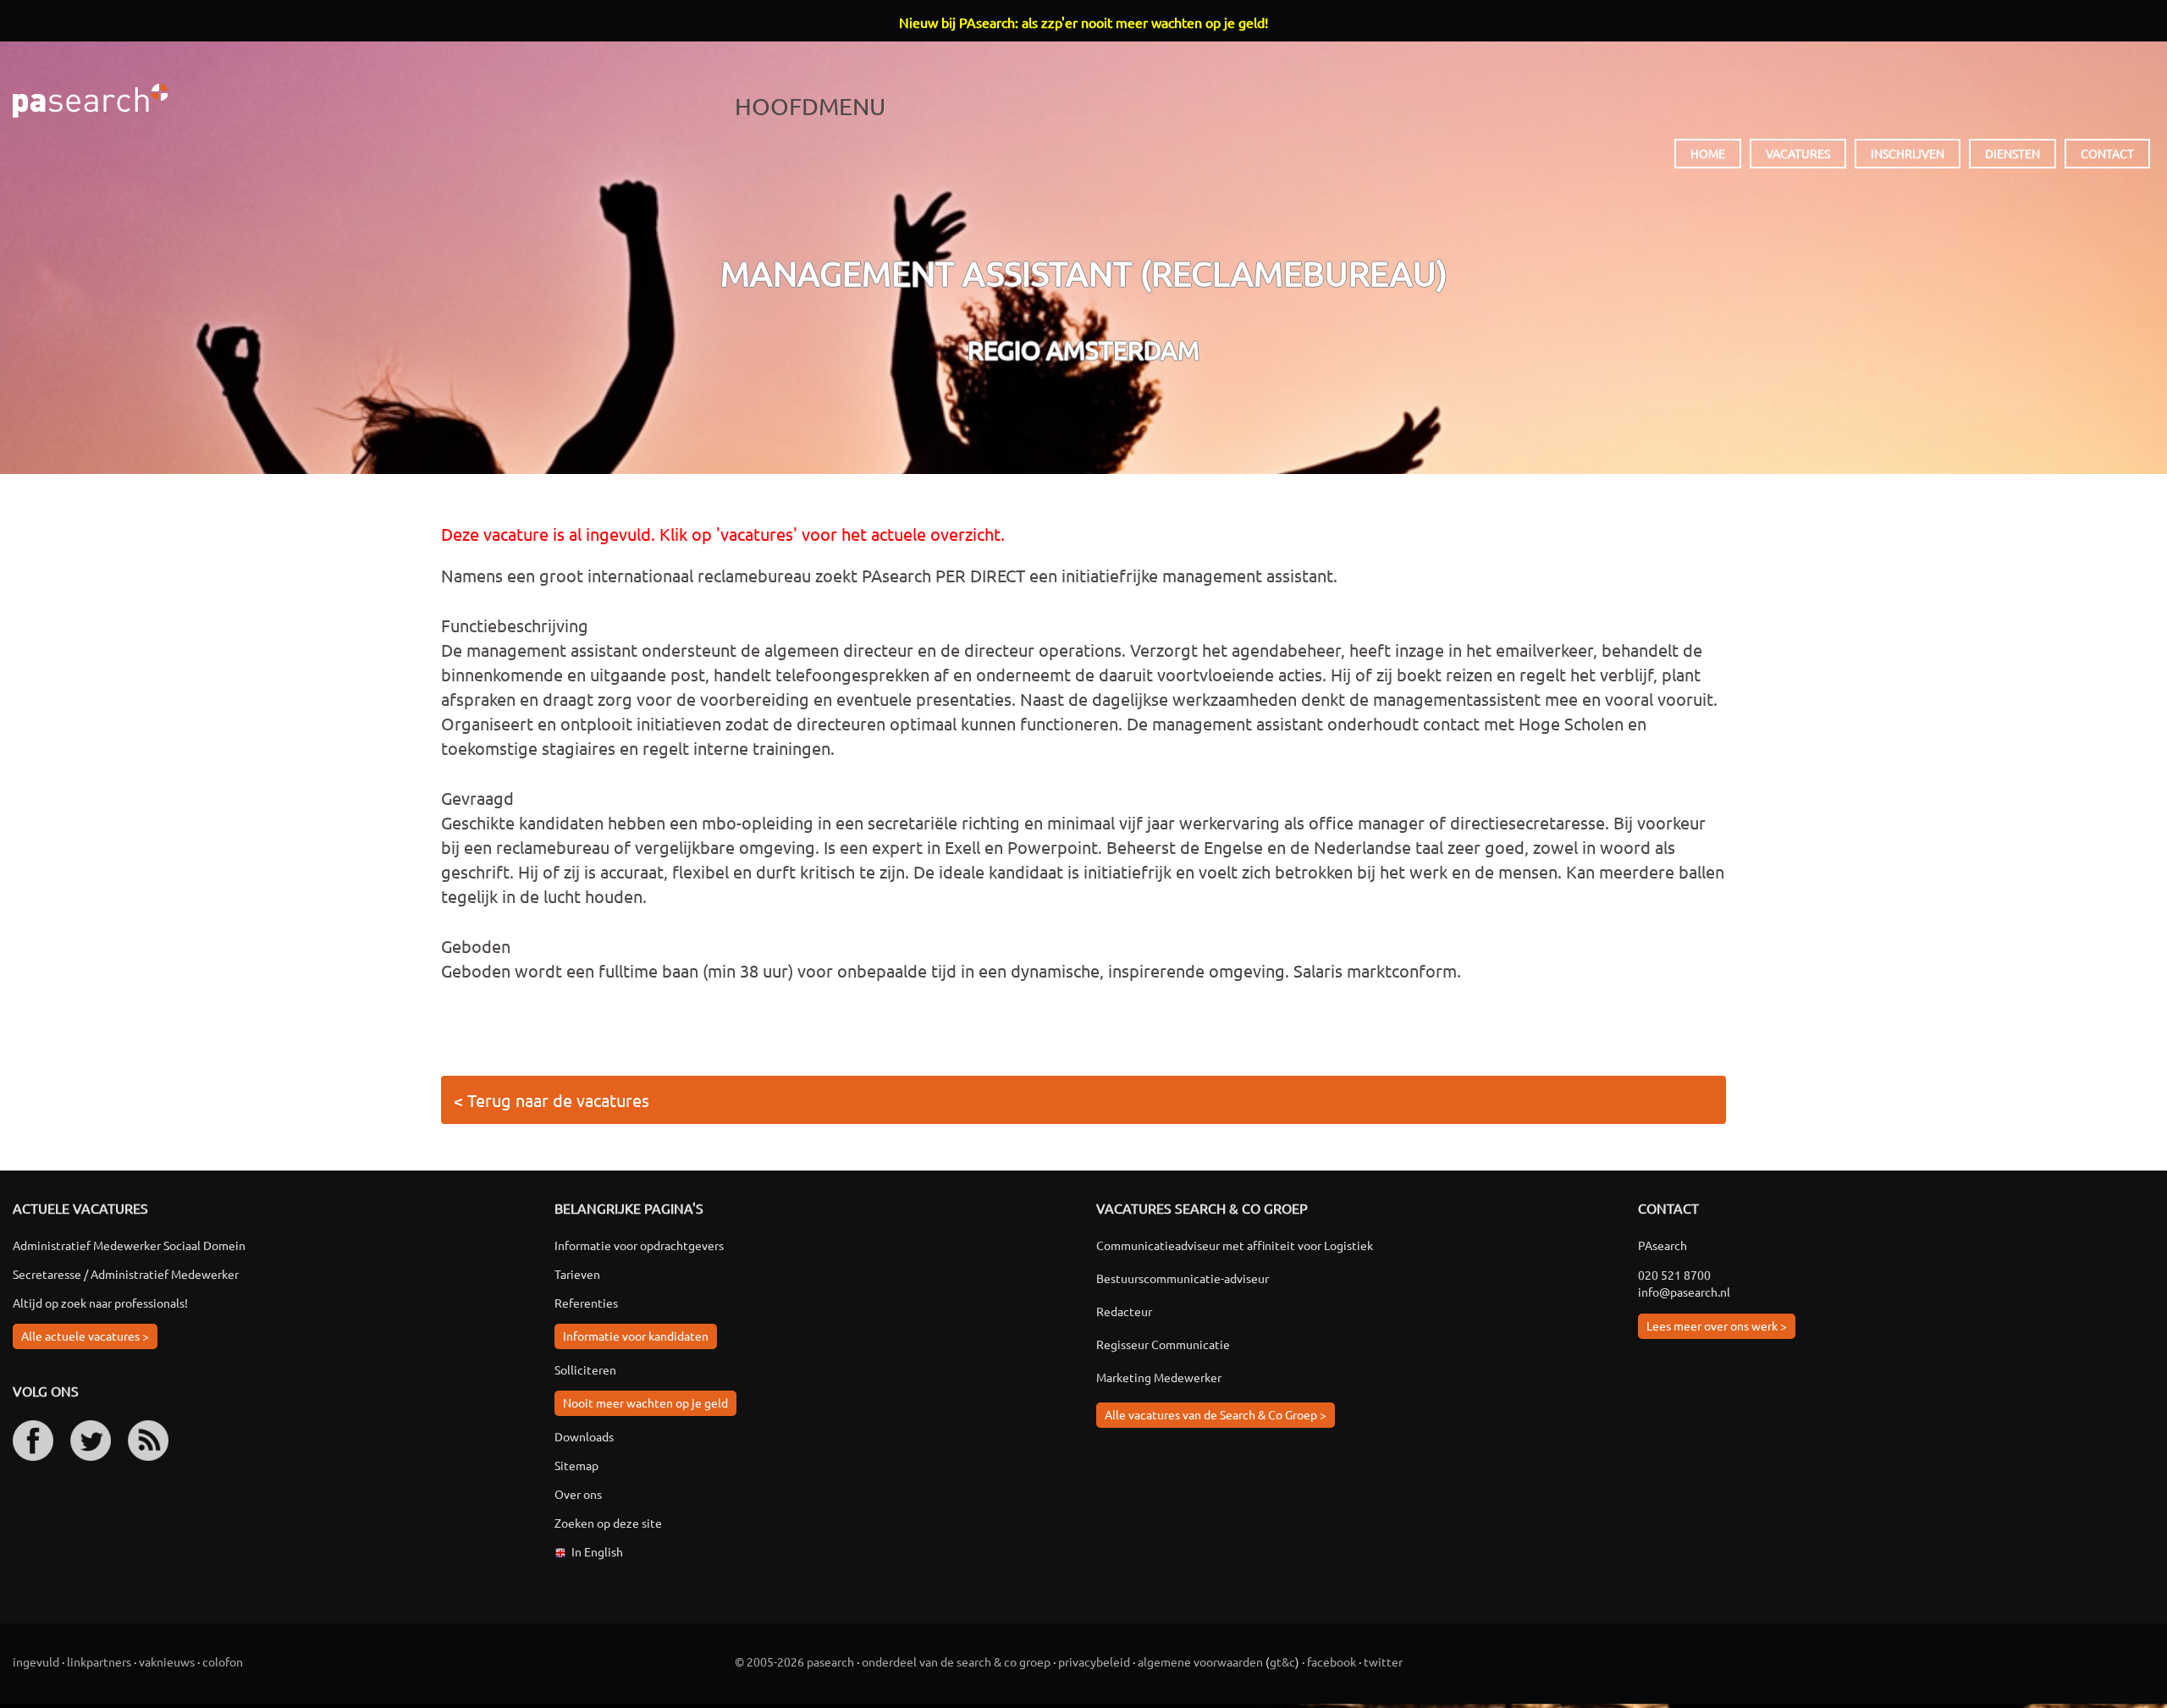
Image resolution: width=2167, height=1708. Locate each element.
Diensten (2013, 153)
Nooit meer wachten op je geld (645, 1402)
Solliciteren (585, 1369)
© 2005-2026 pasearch (794, 1661)
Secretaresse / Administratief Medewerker (126, 1274)
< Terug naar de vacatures (551, 1100)
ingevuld (36, 1661)
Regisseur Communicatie (1163, 1344)
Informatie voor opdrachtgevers (639, 1245)
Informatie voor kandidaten (636, 1336)
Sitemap (576, 1465)
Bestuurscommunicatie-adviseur (1183, 1278)
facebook (1332, 1661)
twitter (1383, 1661)
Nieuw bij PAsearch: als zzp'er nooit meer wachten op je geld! (1083, 22)
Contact (2107, 153)
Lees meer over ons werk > (1717, 1325)
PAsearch (90, 101)
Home (1708, 153)
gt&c (1282, 1661)
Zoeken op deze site (608, 1523)
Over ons (578, 1494)
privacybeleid (1094, 1661)
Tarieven (577, 1274)
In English (597, 1551)
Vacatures (1798, 153)
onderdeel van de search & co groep (956, 1661)
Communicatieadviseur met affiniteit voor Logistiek (1235, 1245)
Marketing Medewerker (1159, 1377)
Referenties (586, 1303)
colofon (223, 1661)
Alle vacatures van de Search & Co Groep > (1216, 1414)
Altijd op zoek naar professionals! (100, 1303)
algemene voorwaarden (1200, 1661)
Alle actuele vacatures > (85, 1336)
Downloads (584, 1436)
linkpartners (99, 1661)
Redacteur (1124, 1311)
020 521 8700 (1674, 1275)
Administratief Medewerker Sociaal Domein (129, 1245)
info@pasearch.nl (1684, 1292)
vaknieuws (167, 1661)
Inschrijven (1908, 153)
